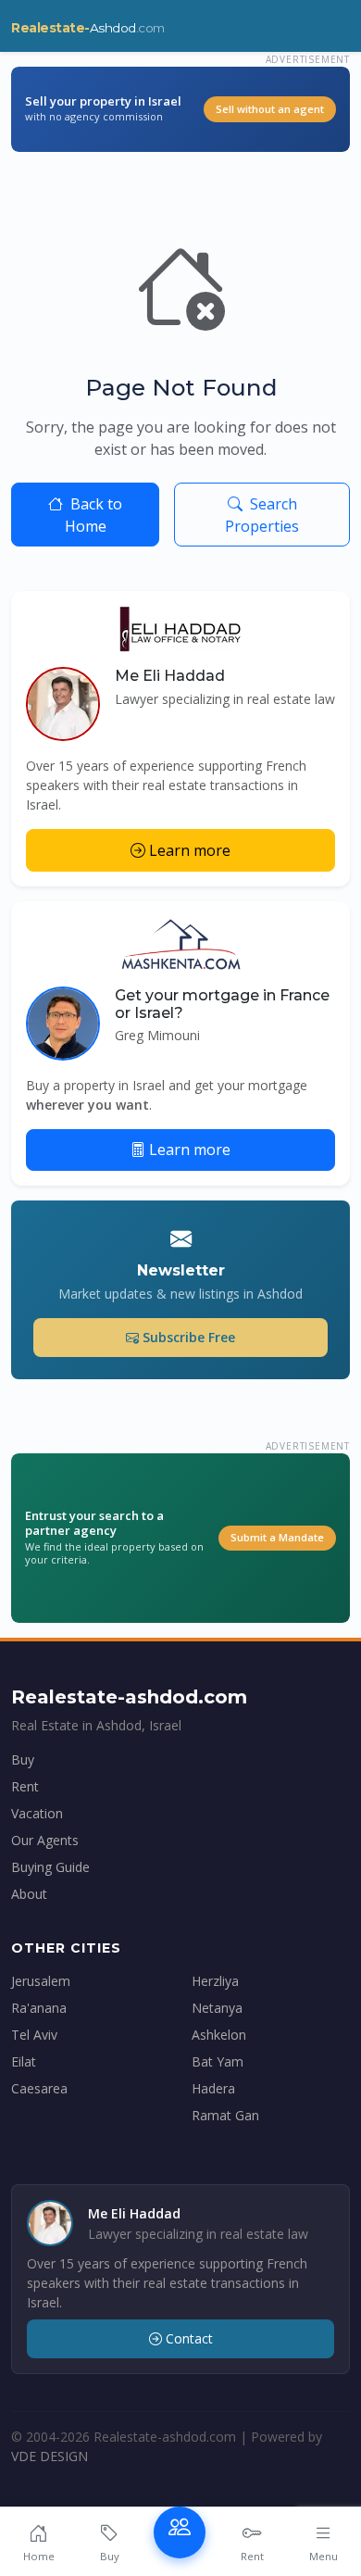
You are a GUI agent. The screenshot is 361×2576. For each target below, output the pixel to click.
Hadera (213, 2088)
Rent (25, 1786)
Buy (23, 1759)
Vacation (37, 1813)
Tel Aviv (34, 2035)
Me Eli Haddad (170, 676)
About (29, 1894)
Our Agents (45, 1840)
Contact (189, 2338)
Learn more (190, 850)
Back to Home (94, 515)
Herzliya (215, 1981)
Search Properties (262, 515)
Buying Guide (50, 1867)
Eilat (24, 2061)
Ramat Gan (225, 2115)
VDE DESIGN (50, 2456)
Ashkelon (219, 2035)
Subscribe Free (189, 1337)
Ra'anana (39, 2008)
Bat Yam (218, 2061)
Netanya (217, 2008)
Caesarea (39, 2088)
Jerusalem (41, 1981)
